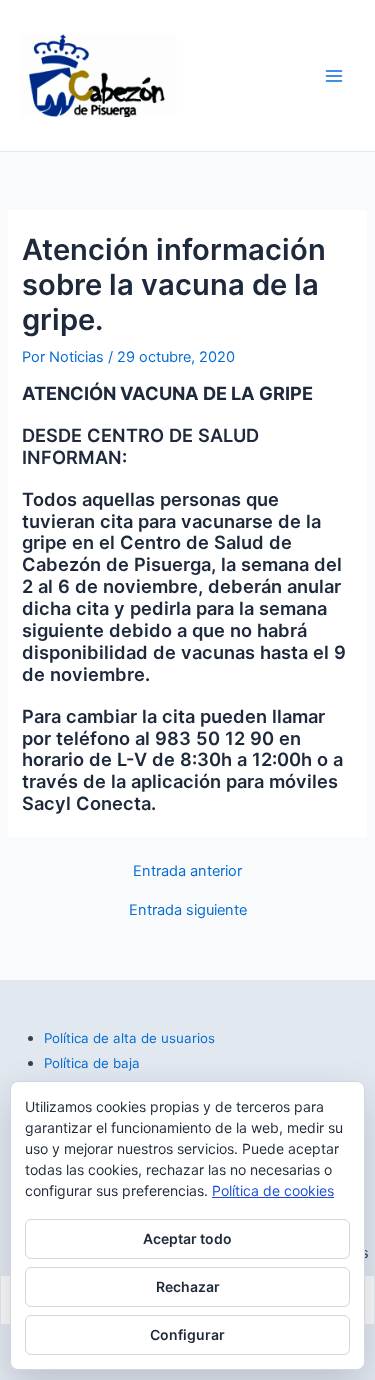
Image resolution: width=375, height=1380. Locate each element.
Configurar (187, 1334)
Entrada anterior (187, 871)
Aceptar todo (187, 1238)
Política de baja (92, 1063)
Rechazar (188, 1286)
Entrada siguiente (188, 910)
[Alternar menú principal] (334, 76)
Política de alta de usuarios (129, 1038)
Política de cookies (273, 1190)
